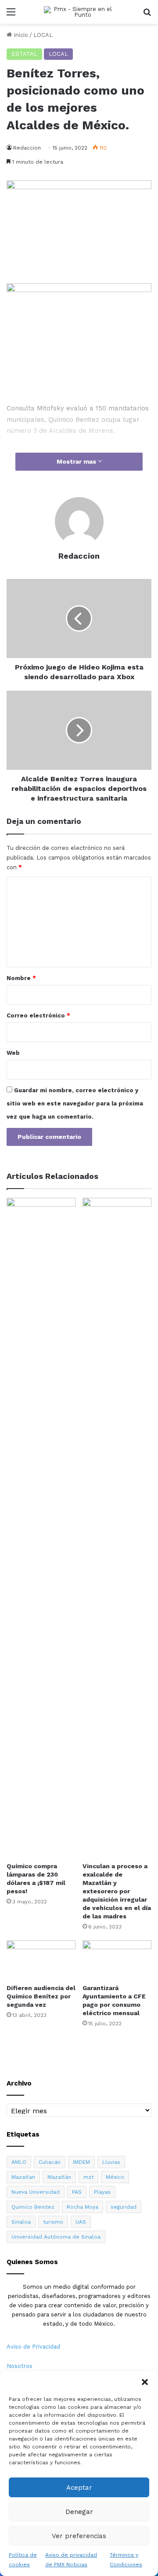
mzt (88, 2177)
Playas (102, 2192)
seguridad (124, 2207)
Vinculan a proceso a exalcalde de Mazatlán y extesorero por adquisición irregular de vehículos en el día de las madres (117, 1891)
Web (13, 1053)
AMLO (19, 2162)
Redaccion (27, 148)
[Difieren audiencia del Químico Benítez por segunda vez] (41, 1960)
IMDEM (81, 2162)
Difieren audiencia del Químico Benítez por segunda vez (41, 1996)
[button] (145, 2382)
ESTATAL (24, 54)
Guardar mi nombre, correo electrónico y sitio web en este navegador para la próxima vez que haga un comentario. (75, 1103)
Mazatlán (59, 2177)
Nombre (21, 978)
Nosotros (20, 2366)
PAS (77, 2192)
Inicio (20, 35)
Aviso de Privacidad (33, 2347)
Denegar (79, 2512)
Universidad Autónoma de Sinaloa (56, 2237)
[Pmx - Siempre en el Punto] (79, 12)
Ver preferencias (79, 2536)
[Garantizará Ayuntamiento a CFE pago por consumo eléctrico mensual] (117, 1960)
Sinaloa (21, 2222)
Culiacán (50, 2162)
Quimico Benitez (33, 2207)
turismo (53, 2222)
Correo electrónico (38, 1015)
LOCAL (43, 35)
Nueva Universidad (36, 2192)
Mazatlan (23, 2177)
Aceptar (79, 2488)
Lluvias (111, 2162)
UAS (81, 2222)
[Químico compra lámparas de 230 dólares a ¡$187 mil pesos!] (41, 1528)
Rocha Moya (83, 2207)
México (115, 2177)
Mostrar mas (77, 461)
